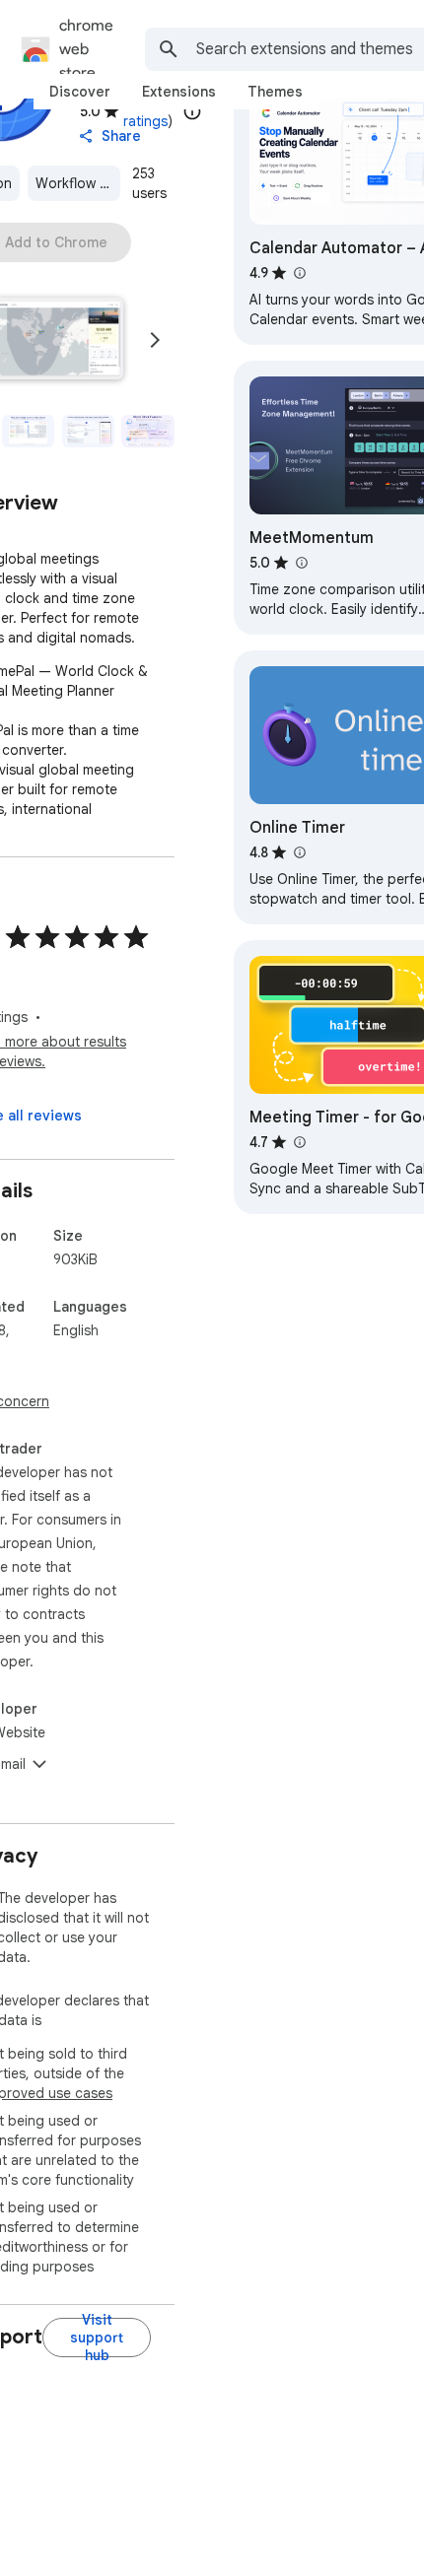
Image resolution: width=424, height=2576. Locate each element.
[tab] (80, 92)
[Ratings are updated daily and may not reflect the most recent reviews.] (192, 111)
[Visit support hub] (97, 2338)
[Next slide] (155, 340)
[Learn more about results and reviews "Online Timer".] (299, 852)
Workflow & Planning (78, 183)
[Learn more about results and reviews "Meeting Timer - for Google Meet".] (299, 1142)
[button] (29, 432)
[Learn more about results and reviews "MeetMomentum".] (301, 563)
